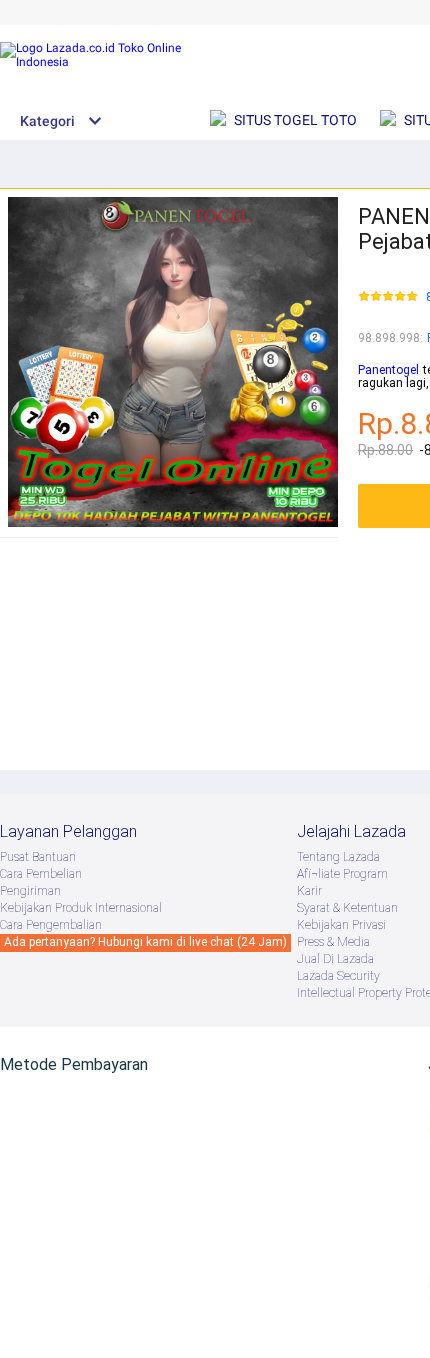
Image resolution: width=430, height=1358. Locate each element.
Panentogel (388, 370)
